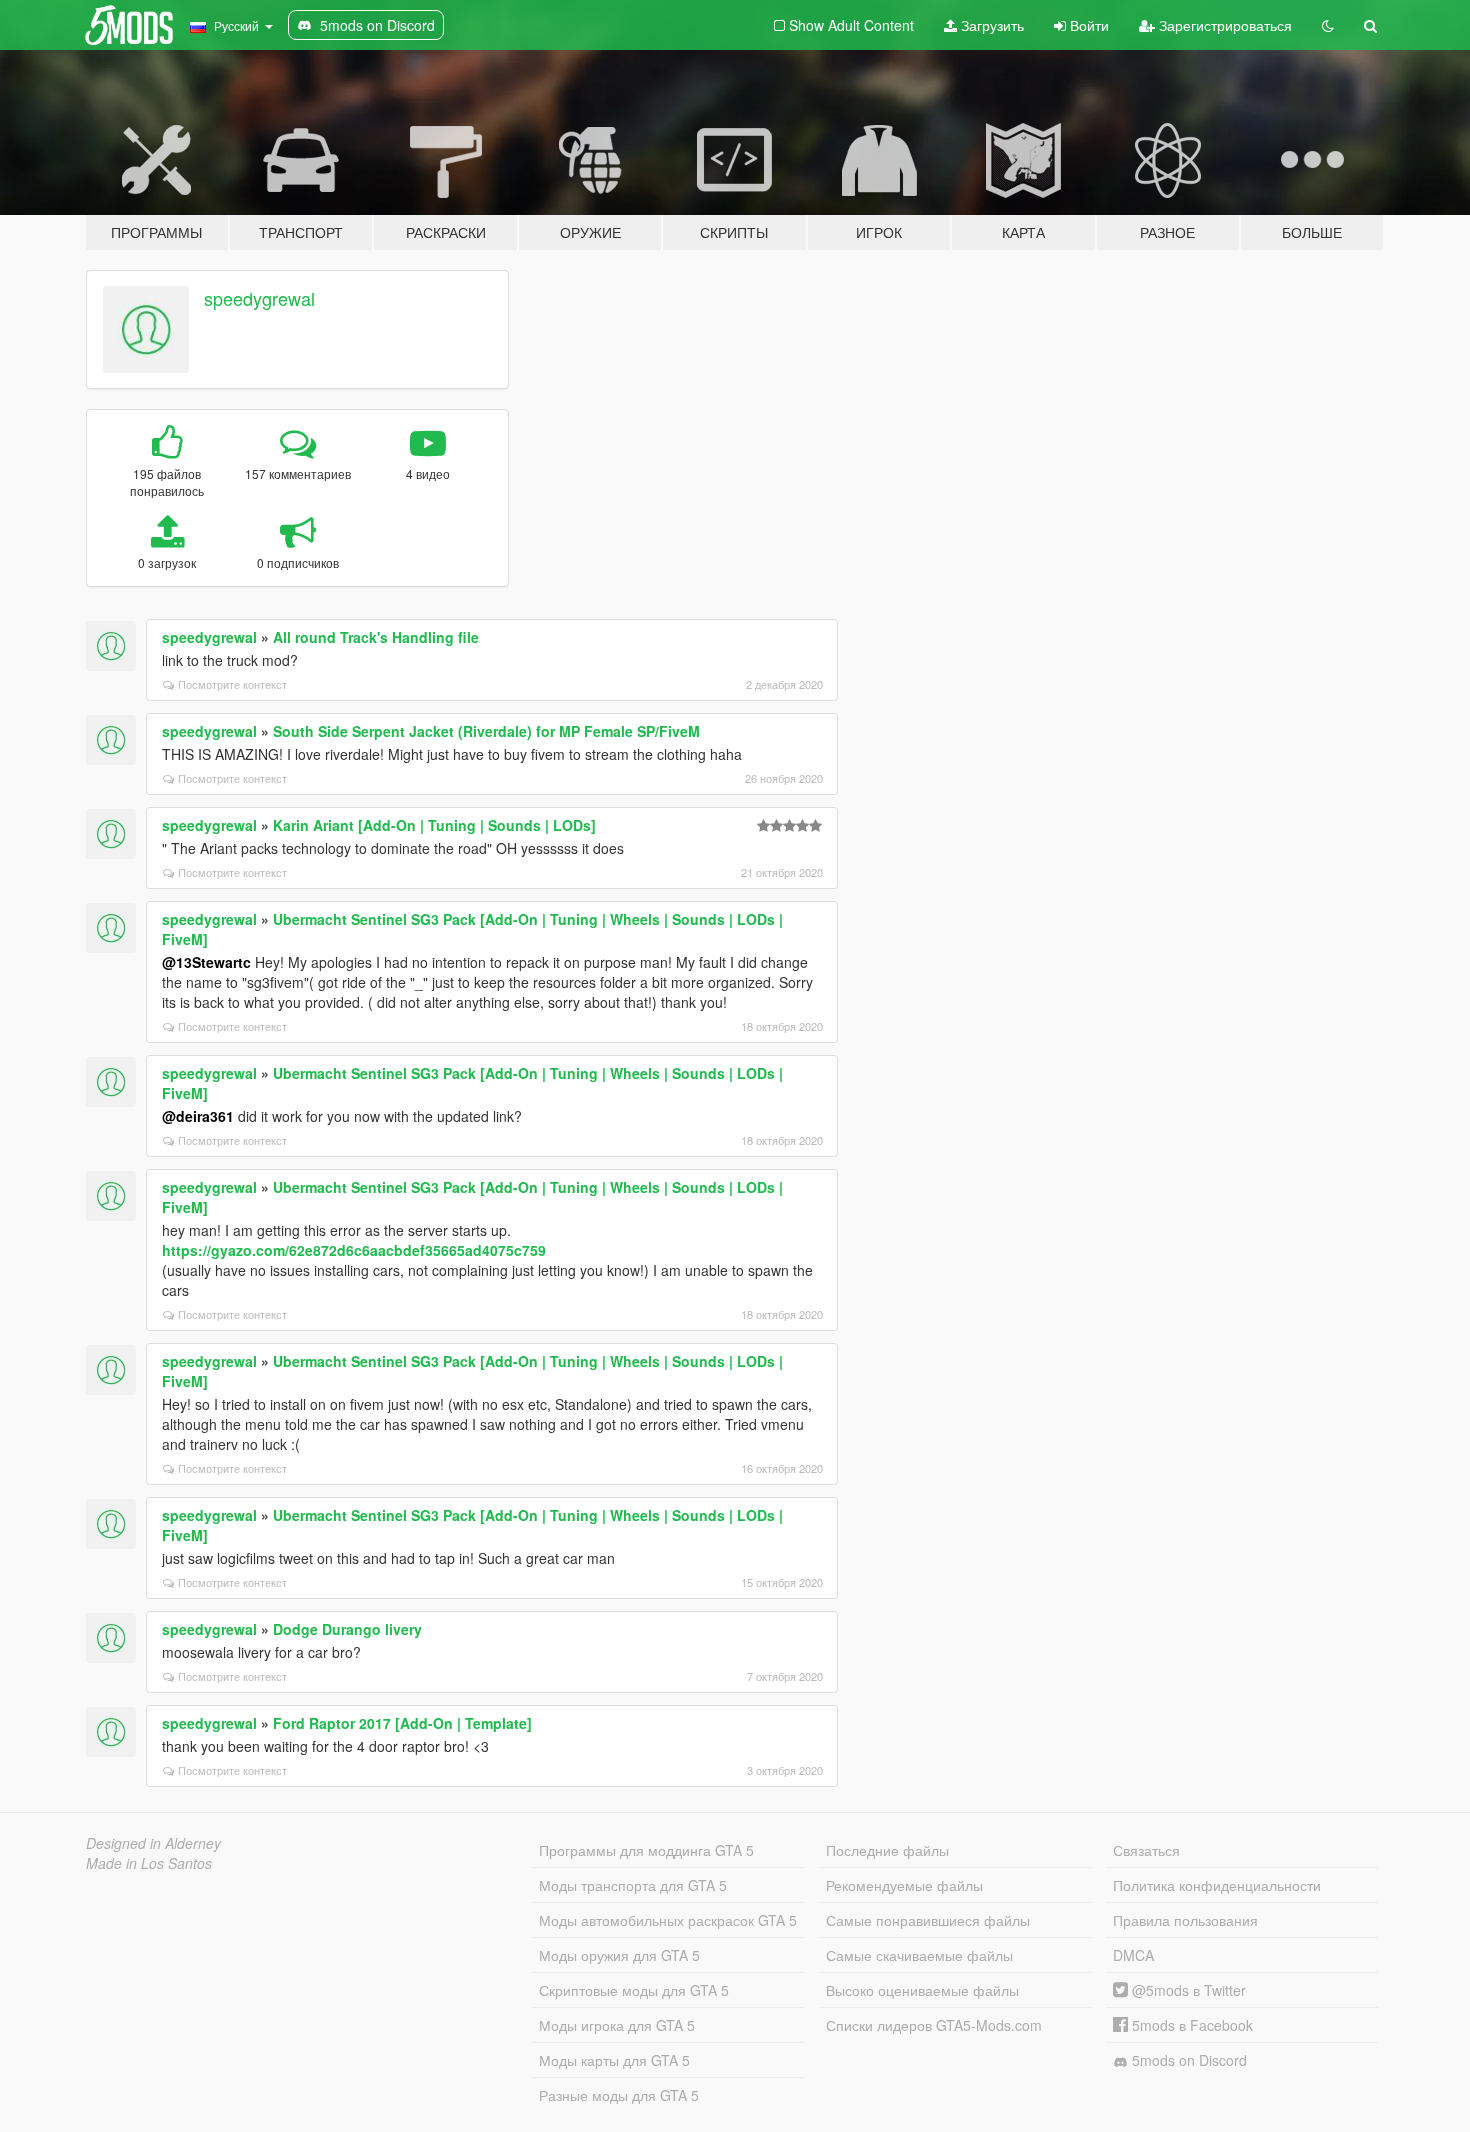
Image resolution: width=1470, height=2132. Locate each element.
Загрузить (990, 25)
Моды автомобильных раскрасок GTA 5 (668, 1920)
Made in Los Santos (149, 1863)
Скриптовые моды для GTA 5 (634, 1990)
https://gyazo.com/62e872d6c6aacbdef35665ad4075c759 (354, 1250)
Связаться (1146, 1850)
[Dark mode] (1328, 25)
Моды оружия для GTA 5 (619, 1955)
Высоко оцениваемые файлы (922, 1990)
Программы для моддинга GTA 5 (646, 1850)
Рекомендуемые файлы (904, 1885)
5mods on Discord (1187, 2060)
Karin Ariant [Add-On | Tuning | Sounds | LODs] (434, 825)
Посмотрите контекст (232, 684)
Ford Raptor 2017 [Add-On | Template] (402, 1723)
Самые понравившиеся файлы (928, 1920)
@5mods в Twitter (1187, 1990)
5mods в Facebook (1190, 2025)
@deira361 (198, 1116)
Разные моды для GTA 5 (619, 2095)
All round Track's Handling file (376, 637)
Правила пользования (1185, 1920)
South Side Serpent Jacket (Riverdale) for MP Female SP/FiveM (486, 731)
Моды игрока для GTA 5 (617, 2025)
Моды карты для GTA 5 (614, 2060)
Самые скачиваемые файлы (919, 1955)
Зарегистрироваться (1223, 25)
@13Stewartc (206, 962)
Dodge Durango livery (347, 1629)
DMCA (1133, 1955)
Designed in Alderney (153, 1843)
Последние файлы (887, 1850)
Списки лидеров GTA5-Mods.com (934, 2025)
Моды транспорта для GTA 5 (633, 1885)
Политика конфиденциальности (1217, 1885)
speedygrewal (259, 298)
